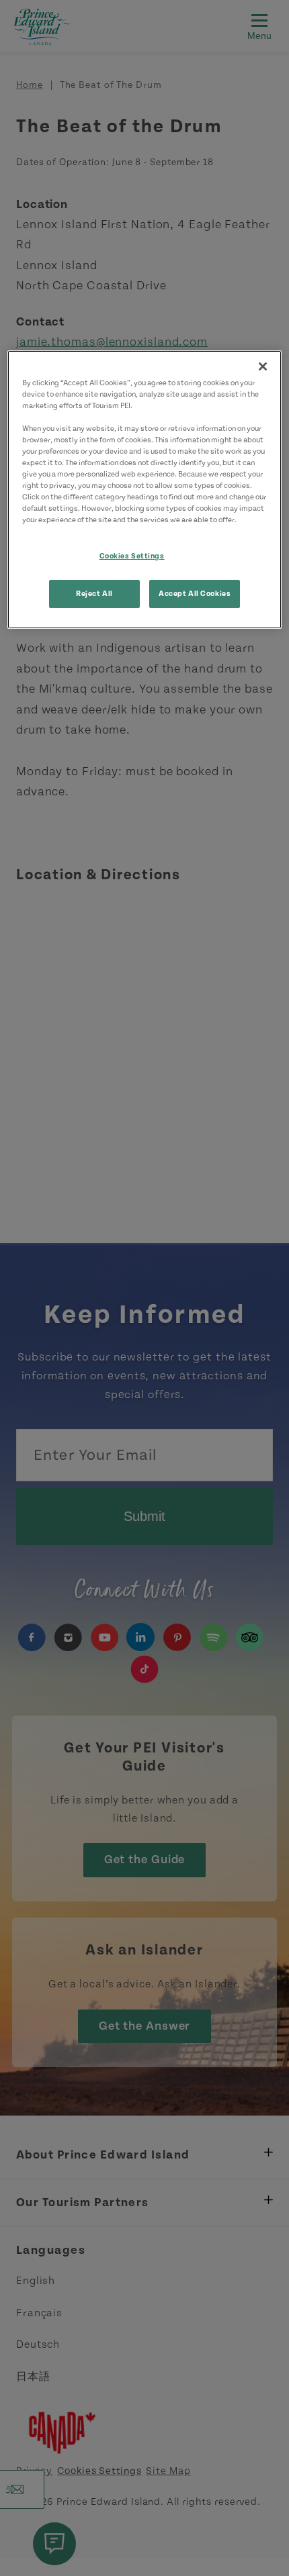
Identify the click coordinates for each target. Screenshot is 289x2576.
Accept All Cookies (195, 594)
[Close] (263, 366)
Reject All (94, 594)
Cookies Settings (132, 555)
